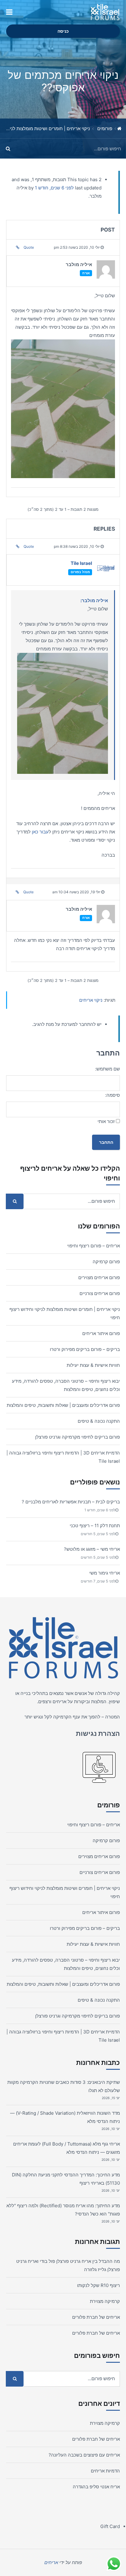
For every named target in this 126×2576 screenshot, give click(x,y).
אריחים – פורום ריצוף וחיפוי (94, 1246)
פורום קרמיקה (106, 1262)
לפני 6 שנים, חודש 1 (54, 188)
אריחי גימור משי (105, 1573)
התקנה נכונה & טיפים (99, 1421)
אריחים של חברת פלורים (96, 2317)
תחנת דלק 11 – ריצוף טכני (95, 1526)
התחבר (106, 1142)
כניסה (63, 31)
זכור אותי (106, 1121)
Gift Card (110, 2526)
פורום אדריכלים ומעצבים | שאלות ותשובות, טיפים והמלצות (63, 1405)
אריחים (59, 1701)
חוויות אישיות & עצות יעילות (93, 1365)
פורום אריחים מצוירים (99, 1277)
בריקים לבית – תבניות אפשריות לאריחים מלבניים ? (71, 1502)
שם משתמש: (107, 1069)
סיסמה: (113, 1095)
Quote (29, 247)
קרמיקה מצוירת (105, 2301)
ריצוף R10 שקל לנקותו (98, 2285)
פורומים (105, 128)
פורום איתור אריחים (101, 1333)
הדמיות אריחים (105, 2471)
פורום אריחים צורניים (100, 1293)
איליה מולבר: (94, 600)
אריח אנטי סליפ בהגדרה (96, 2487)
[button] (9, 12)
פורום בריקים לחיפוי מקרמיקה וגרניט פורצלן (78, 1437)
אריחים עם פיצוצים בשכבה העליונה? (84, 2455)
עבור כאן (40, 832)
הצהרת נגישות (98, 1733)
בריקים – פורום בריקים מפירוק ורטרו (85, 1349)
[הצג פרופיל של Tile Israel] (106, 570)
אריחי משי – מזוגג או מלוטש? (92, 1549)
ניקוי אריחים (91, 1000)
